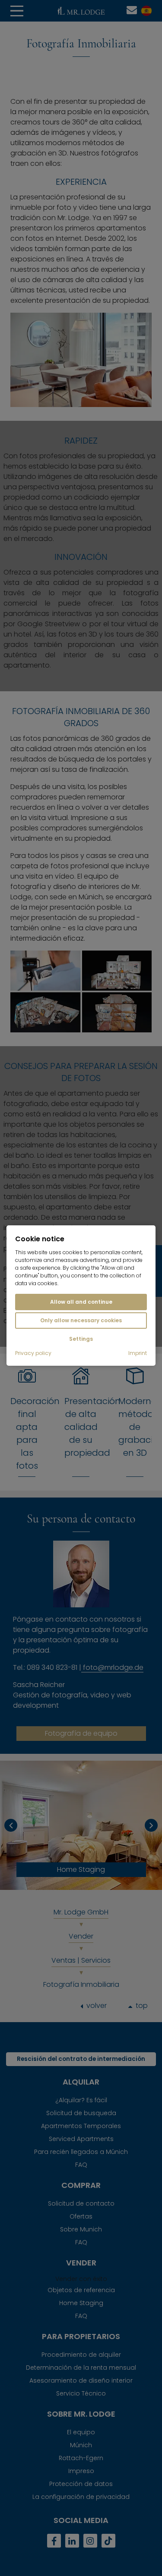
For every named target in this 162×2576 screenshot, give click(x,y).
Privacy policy (33, 1353)
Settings (81, 1339)
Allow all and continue (81, 1302)
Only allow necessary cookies (81, 1320)
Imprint (138, 1353)
